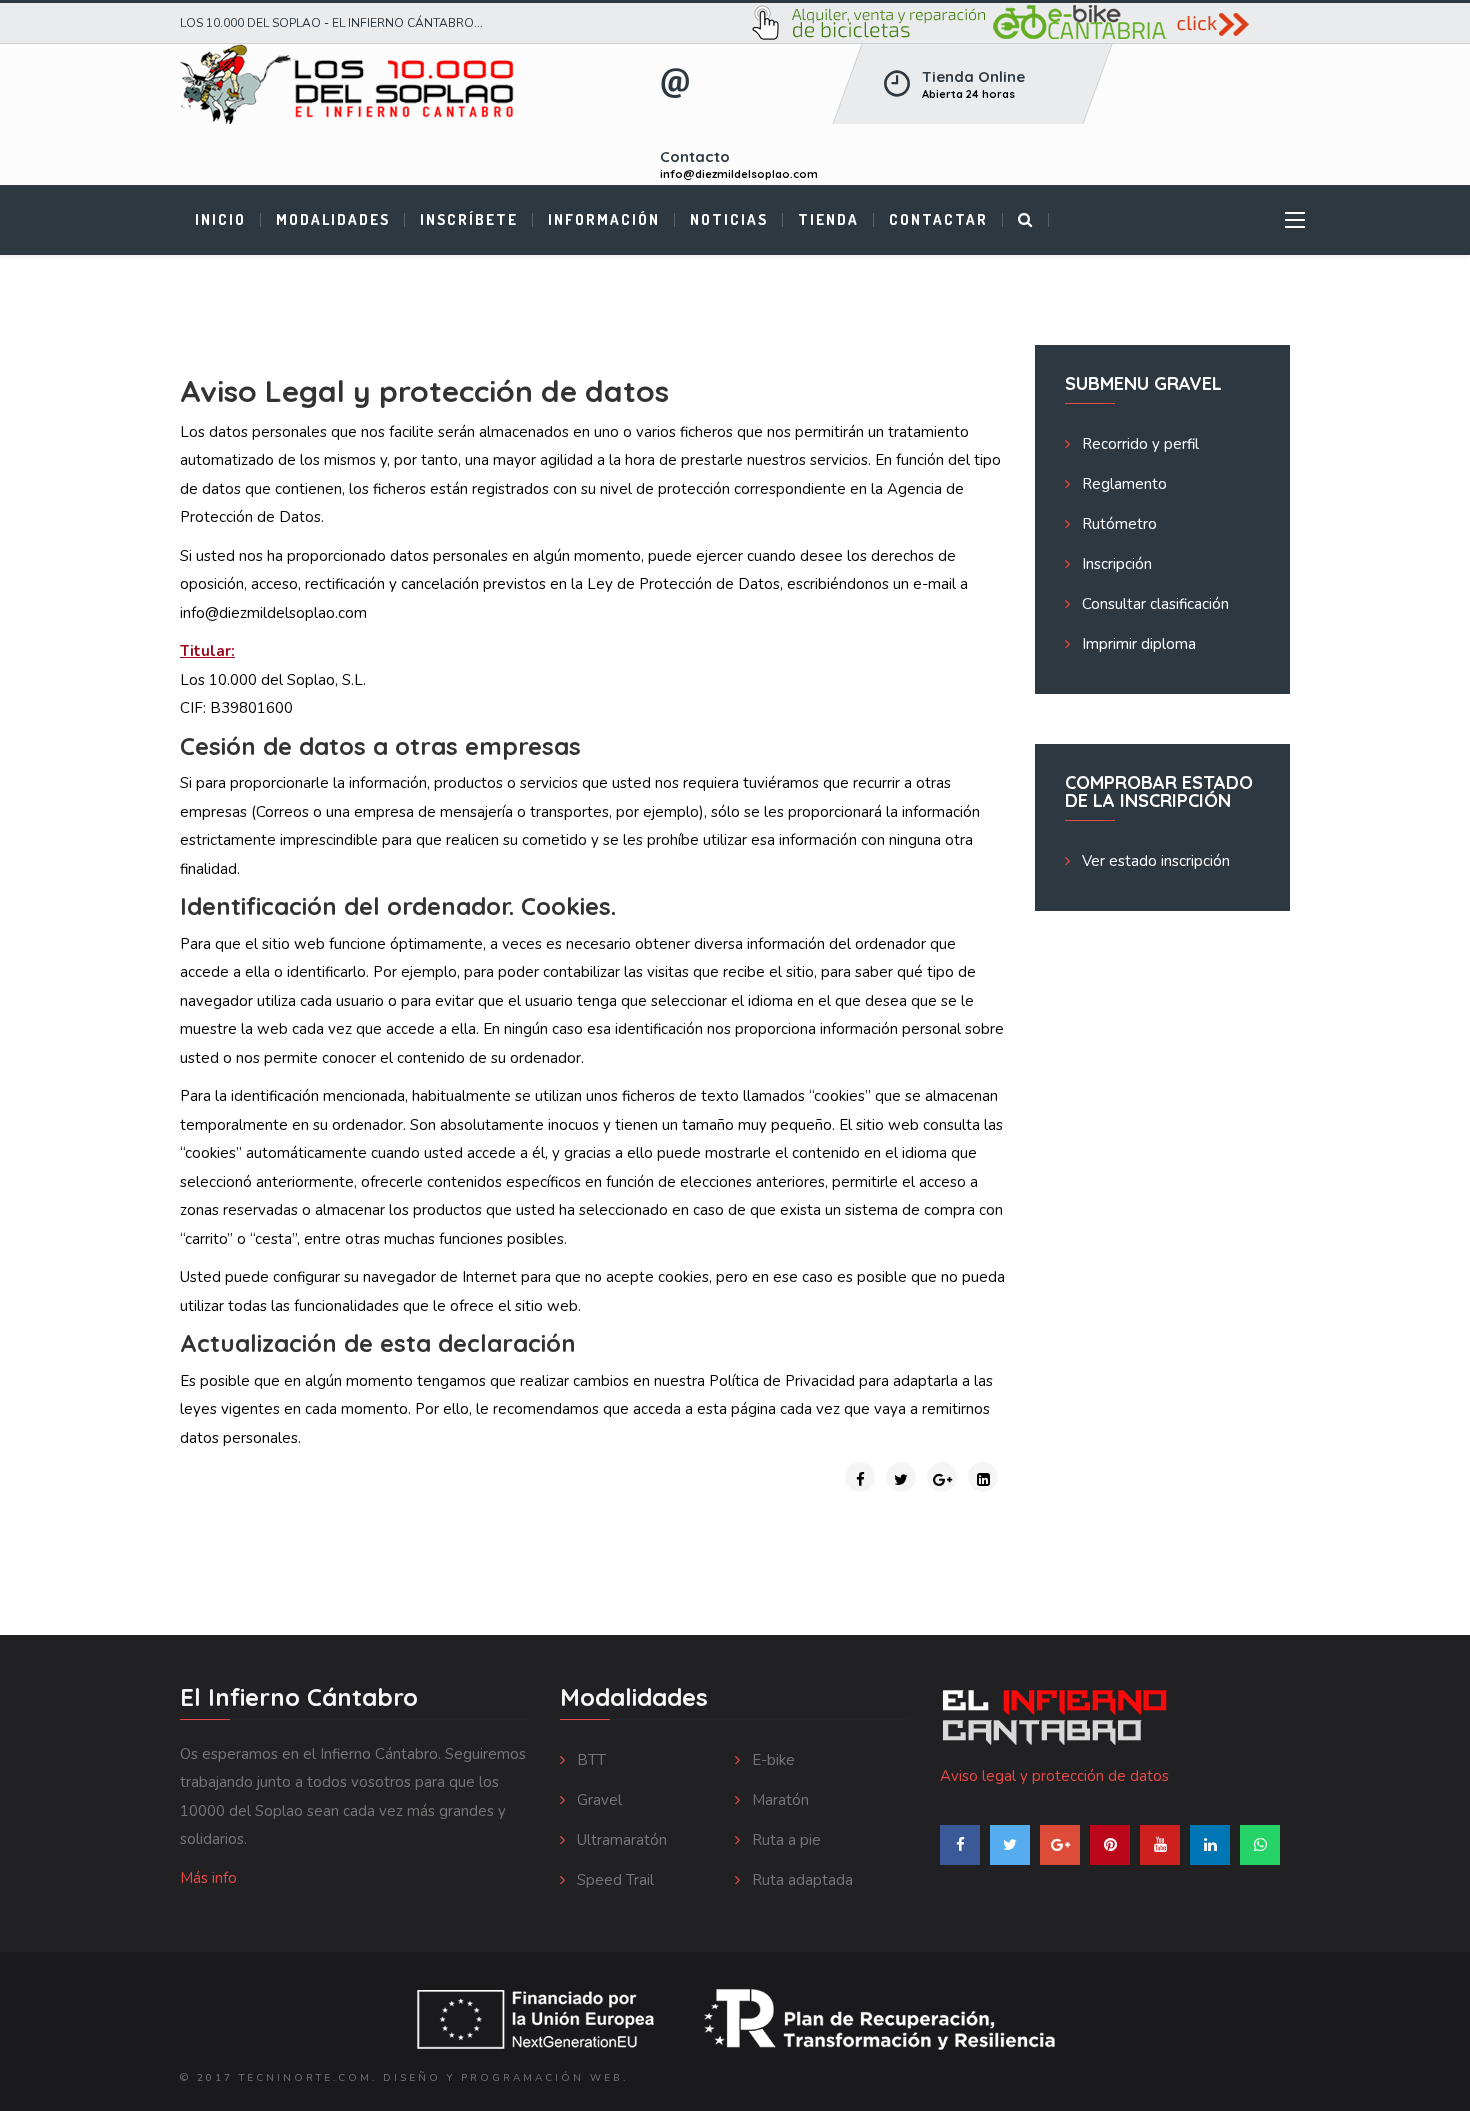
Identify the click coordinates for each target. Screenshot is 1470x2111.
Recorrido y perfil (1138, 444)
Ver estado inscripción (1154, 861)
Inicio (220, 219)
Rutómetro (1117, 524)
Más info (208, 1878)
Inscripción (1115, 564)
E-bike (771, 1760)
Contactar (938, 219)
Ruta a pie (784, 1840)
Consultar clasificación (1153, 604)
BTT (589, 1760)
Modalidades (333, 219)
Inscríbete (469, 219)
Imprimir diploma (1137, 644)
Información (604, 219)
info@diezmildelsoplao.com (739, 174)
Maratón (778, 1800)
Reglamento (1122, 484)
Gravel (597, 1800)
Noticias (729, 219)
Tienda (828, 219)
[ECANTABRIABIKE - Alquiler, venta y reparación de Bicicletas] (1020, 23)
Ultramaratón (620, 1840)
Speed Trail (613, 1880)
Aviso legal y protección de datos (1054, 1776)
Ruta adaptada (800, 1880)
